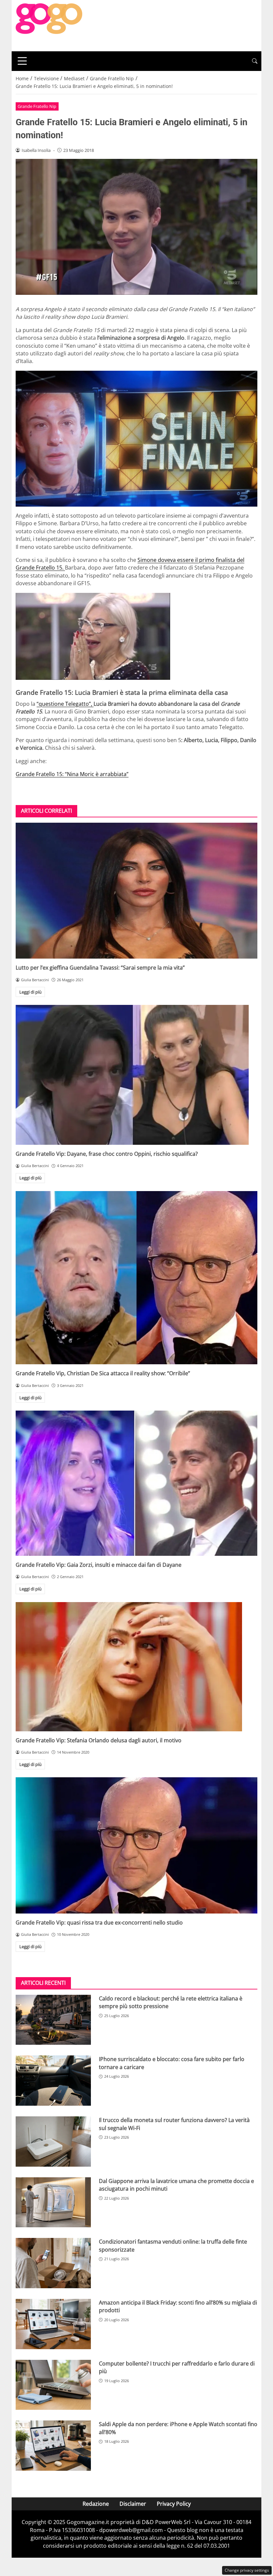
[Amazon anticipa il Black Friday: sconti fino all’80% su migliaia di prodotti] (53, 2324)
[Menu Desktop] (22, 61)
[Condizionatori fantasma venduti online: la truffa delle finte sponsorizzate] (53, 2263)
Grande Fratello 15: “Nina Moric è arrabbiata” (72, 774)
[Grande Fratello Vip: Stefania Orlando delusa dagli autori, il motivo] (136, 1667)
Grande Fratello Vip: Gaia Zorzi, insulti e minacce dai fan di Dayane (99, 1565)
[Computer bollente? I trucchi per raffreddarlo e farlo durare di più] (53, 2385)
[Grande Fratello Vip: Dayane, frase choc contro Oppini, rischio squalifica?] (136, 1075)
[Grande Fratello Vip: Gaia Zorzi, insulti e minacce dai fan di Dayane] (136, 1483)
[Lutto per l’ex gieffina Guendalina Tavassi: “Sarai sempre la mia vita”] (136, 891)
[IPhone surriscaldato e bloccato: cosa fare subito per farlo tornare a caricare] (53, 2081)
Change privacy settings (247, 2570)
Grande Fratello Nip (37, 106)
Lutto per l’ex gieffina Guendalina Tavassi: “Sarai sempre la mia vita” (100, 968)
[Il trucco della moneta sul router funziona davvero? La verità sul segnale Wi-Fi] (53, 2142)
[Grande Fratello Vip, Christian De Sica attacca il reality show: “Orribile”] (136, 1278)
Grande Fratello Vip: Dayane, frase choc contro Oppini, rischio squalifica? (107, 1154)
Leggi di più (30, 992)
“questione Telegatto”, (65, 704)
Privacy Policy (174, 2504)
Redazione (96, 2504)
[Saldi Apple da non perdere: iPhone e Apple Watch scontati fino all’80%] (53, 2446)
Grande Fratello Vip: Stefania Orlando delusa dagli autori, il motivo (99, 1740)
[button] (255, 61)
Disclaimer (133, 2504)
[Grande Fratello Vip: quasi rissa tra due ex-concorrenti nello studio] (136, 1845)
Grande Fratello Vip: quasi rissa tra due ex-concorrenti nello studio (99, 1923)
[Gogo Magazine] (49, 25)
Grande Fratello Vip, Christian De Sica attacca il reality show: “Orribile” (103, 1373)
